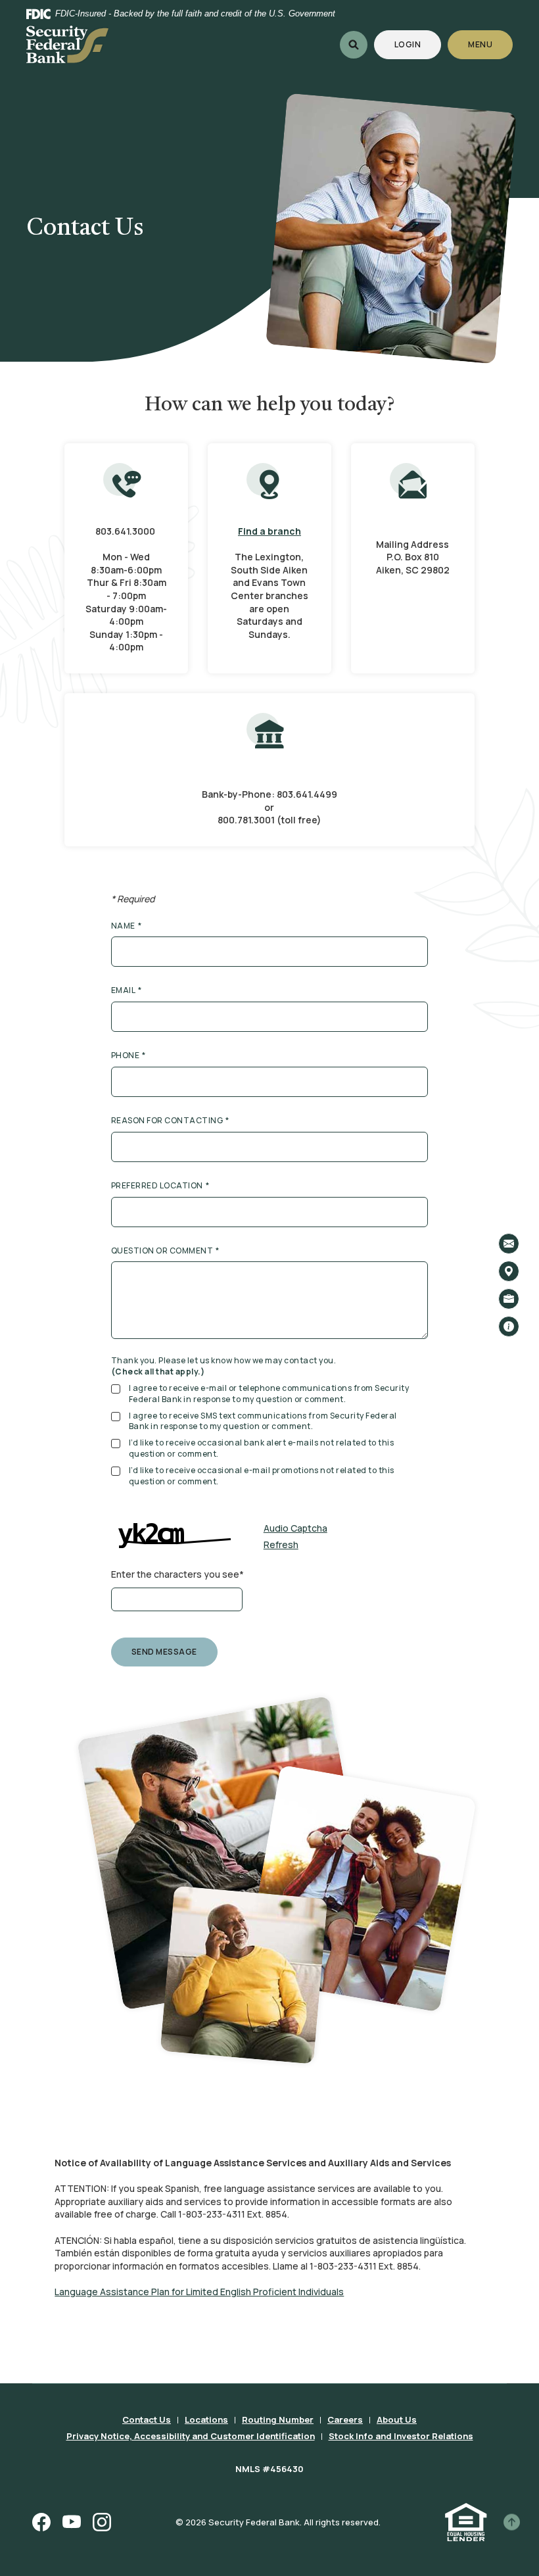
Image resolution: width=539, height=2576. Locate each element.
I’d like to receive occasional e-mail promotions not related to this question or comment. (262, 1476)
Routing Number (278, 2419)
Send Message (164, 1652)
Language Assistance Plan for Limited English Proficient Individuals (199, 2292)
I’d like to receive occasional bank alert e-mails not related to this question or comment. (262, 1448)
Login (418, 44)
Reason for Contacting (170, 1121)
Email (127, 990)
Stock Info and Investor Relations (401, 2436)
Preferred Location (160, 1186)
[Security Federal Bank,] (67, 45)
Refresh (281, 1544)
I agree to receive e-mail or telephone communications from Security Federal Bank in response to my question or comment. (269, 1394)
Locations (206, 2419)
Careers (345, 2419)
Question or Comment (165, 1251)
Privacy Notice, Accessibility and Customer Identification (191, 2436)
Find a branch (269, 531)
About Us (397, 2419)
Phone (129, 1056)
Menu (481, 44)
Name (127, 926)
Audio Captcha (295, 1528)
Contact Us (147, 2419)
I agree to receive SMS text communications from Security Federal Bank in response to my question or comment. (263, 1422)
